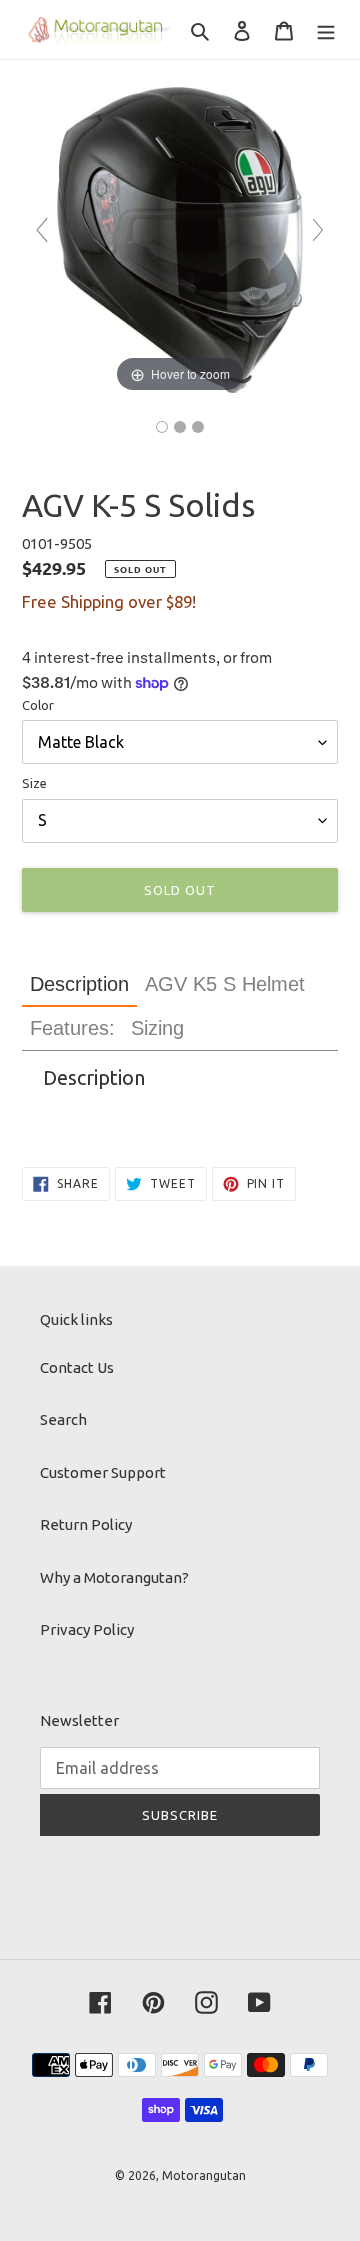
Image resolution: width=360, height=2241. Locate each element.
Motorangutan (204, 2175)
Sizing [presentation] (157, 1028)
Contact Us (77, 1367)
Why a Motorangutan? (114, 1577)
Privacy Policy (87, 1629)
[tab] (79, 984)
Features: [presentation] (72, 1028)
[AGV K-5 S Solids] (162, 427)
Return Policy (86, 1524)
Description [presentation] (79, 984)
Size (34, 783)
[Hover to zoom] (180, 238)
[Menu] (326, 29)
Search (63, 1419)
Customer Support (103, 1472)
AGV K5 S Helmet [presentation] (225, 984)
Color (38, 705)
